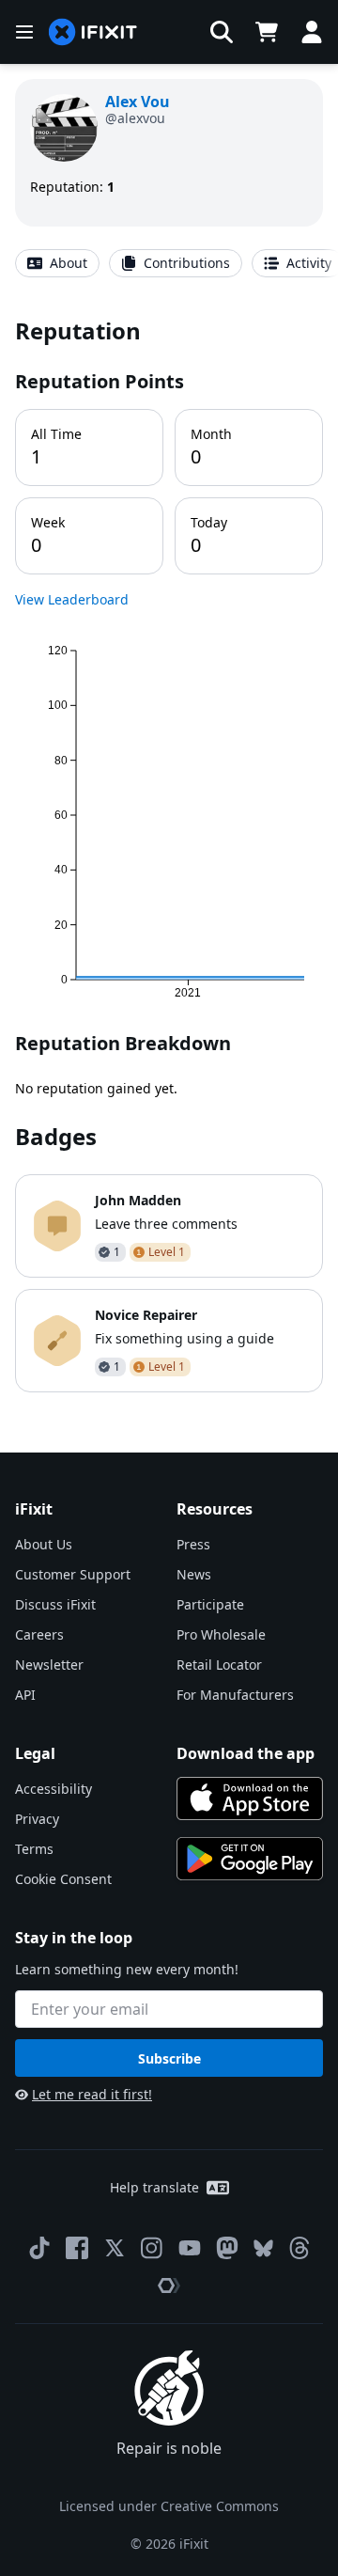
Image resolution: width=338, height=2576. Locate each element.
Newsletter (49, 1665)
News (194, 1574)
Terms (34, 1849)
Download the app (246, 1753)
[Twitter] (115, 2248)
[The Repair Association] (169, 2285)
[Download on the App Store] (250, 1798)
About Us (44, 1544)
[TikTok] (39, 2248)
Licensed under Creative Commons (169, 2506)
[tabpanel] (169, 854)
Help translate (154, 2187)
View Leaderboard (72, 599)
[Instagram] (152, 2248)
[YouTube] (190, 2248)
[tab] (57, 263)
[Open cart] (267, 32)
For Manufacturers (235, 1695)
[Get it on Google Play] (250, 1859)
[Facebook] (77, 2248)
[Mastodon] (227, 2248)
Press (193, 1544)
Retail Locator (219, 1665)
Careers (39, 1634)
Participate (210, 1604)
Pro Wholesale (221, 1634)
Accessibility (54, 1789)
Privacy (37, 1819)
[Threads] (300, 2248)
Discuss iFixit (55, 1604)
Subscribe (169, 2058)
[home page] (93, 32)
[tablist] (169, 263)
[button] (222, 32)
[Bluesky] (263, 2248)
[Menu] (24, 32)
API (25, 1695)
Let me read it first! (92, 2094)
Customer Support (73, 1574)
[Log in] (312, 32)
